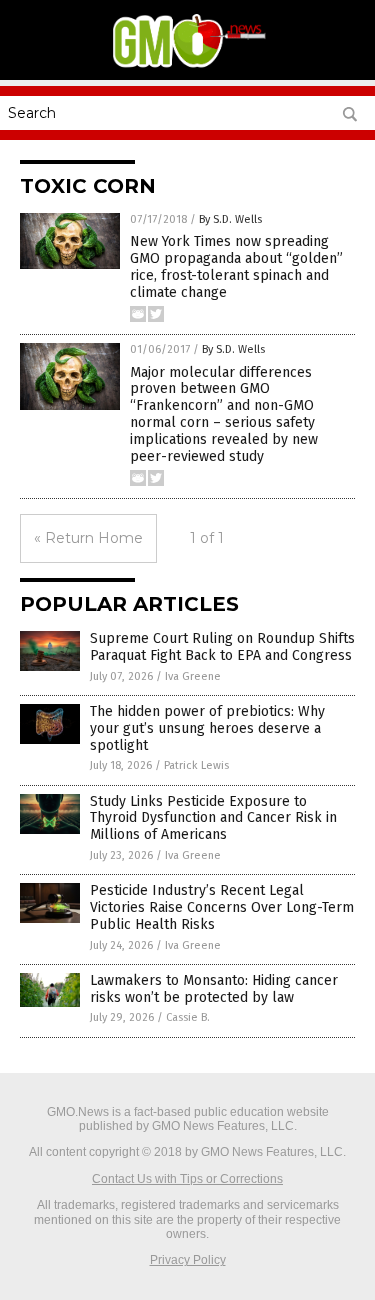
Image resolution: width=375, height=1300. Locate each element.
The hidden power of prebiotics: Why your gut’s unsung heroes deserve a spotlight (207, 728)
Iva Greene (193, 676)
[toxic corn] (188, 66)
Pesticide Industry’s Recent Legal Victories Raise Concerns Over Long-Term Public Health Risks (222, 907)
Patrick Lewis (196, 765)
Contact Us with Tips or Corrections (187, 1179)
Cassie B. (188, 1017)
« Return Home (88, 538)
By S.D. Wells (230, 219)
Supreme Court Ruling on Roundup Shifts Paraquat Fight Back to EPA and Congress (222, 647)
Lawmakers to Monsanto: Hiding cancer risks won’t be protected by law (214, 989)
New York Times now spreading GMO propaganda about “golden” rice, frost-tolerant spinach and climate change (236, 266)
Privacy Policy (188, 1260)
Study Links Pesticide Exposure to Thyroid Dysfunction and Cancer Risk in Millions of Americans (213, 818)
